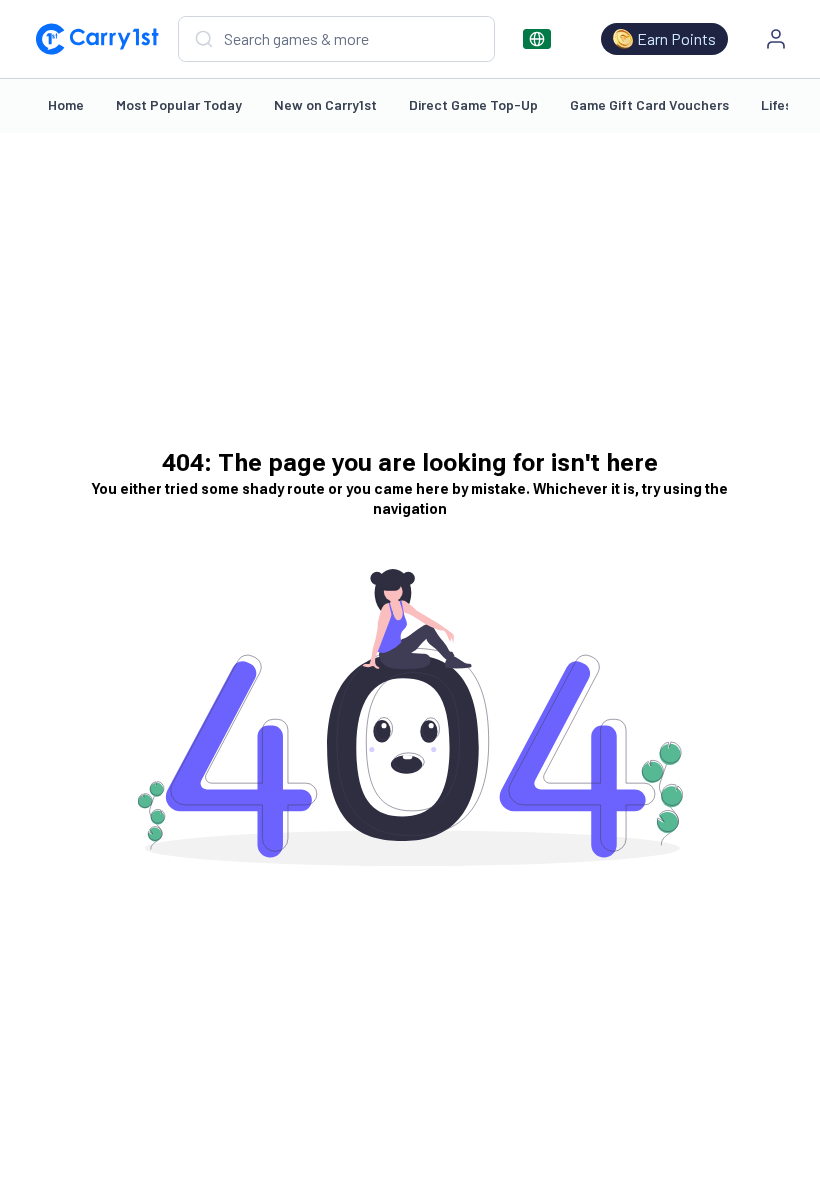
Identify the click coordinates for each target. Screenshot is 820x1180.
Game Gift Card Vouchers (649, 104)
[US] (537, 39)
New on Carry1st (325, 104)
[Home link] (97, 39)
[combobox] (336, 39)
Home (66, 104)
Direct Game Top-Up (473, 104)
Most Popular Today (179, 104)
